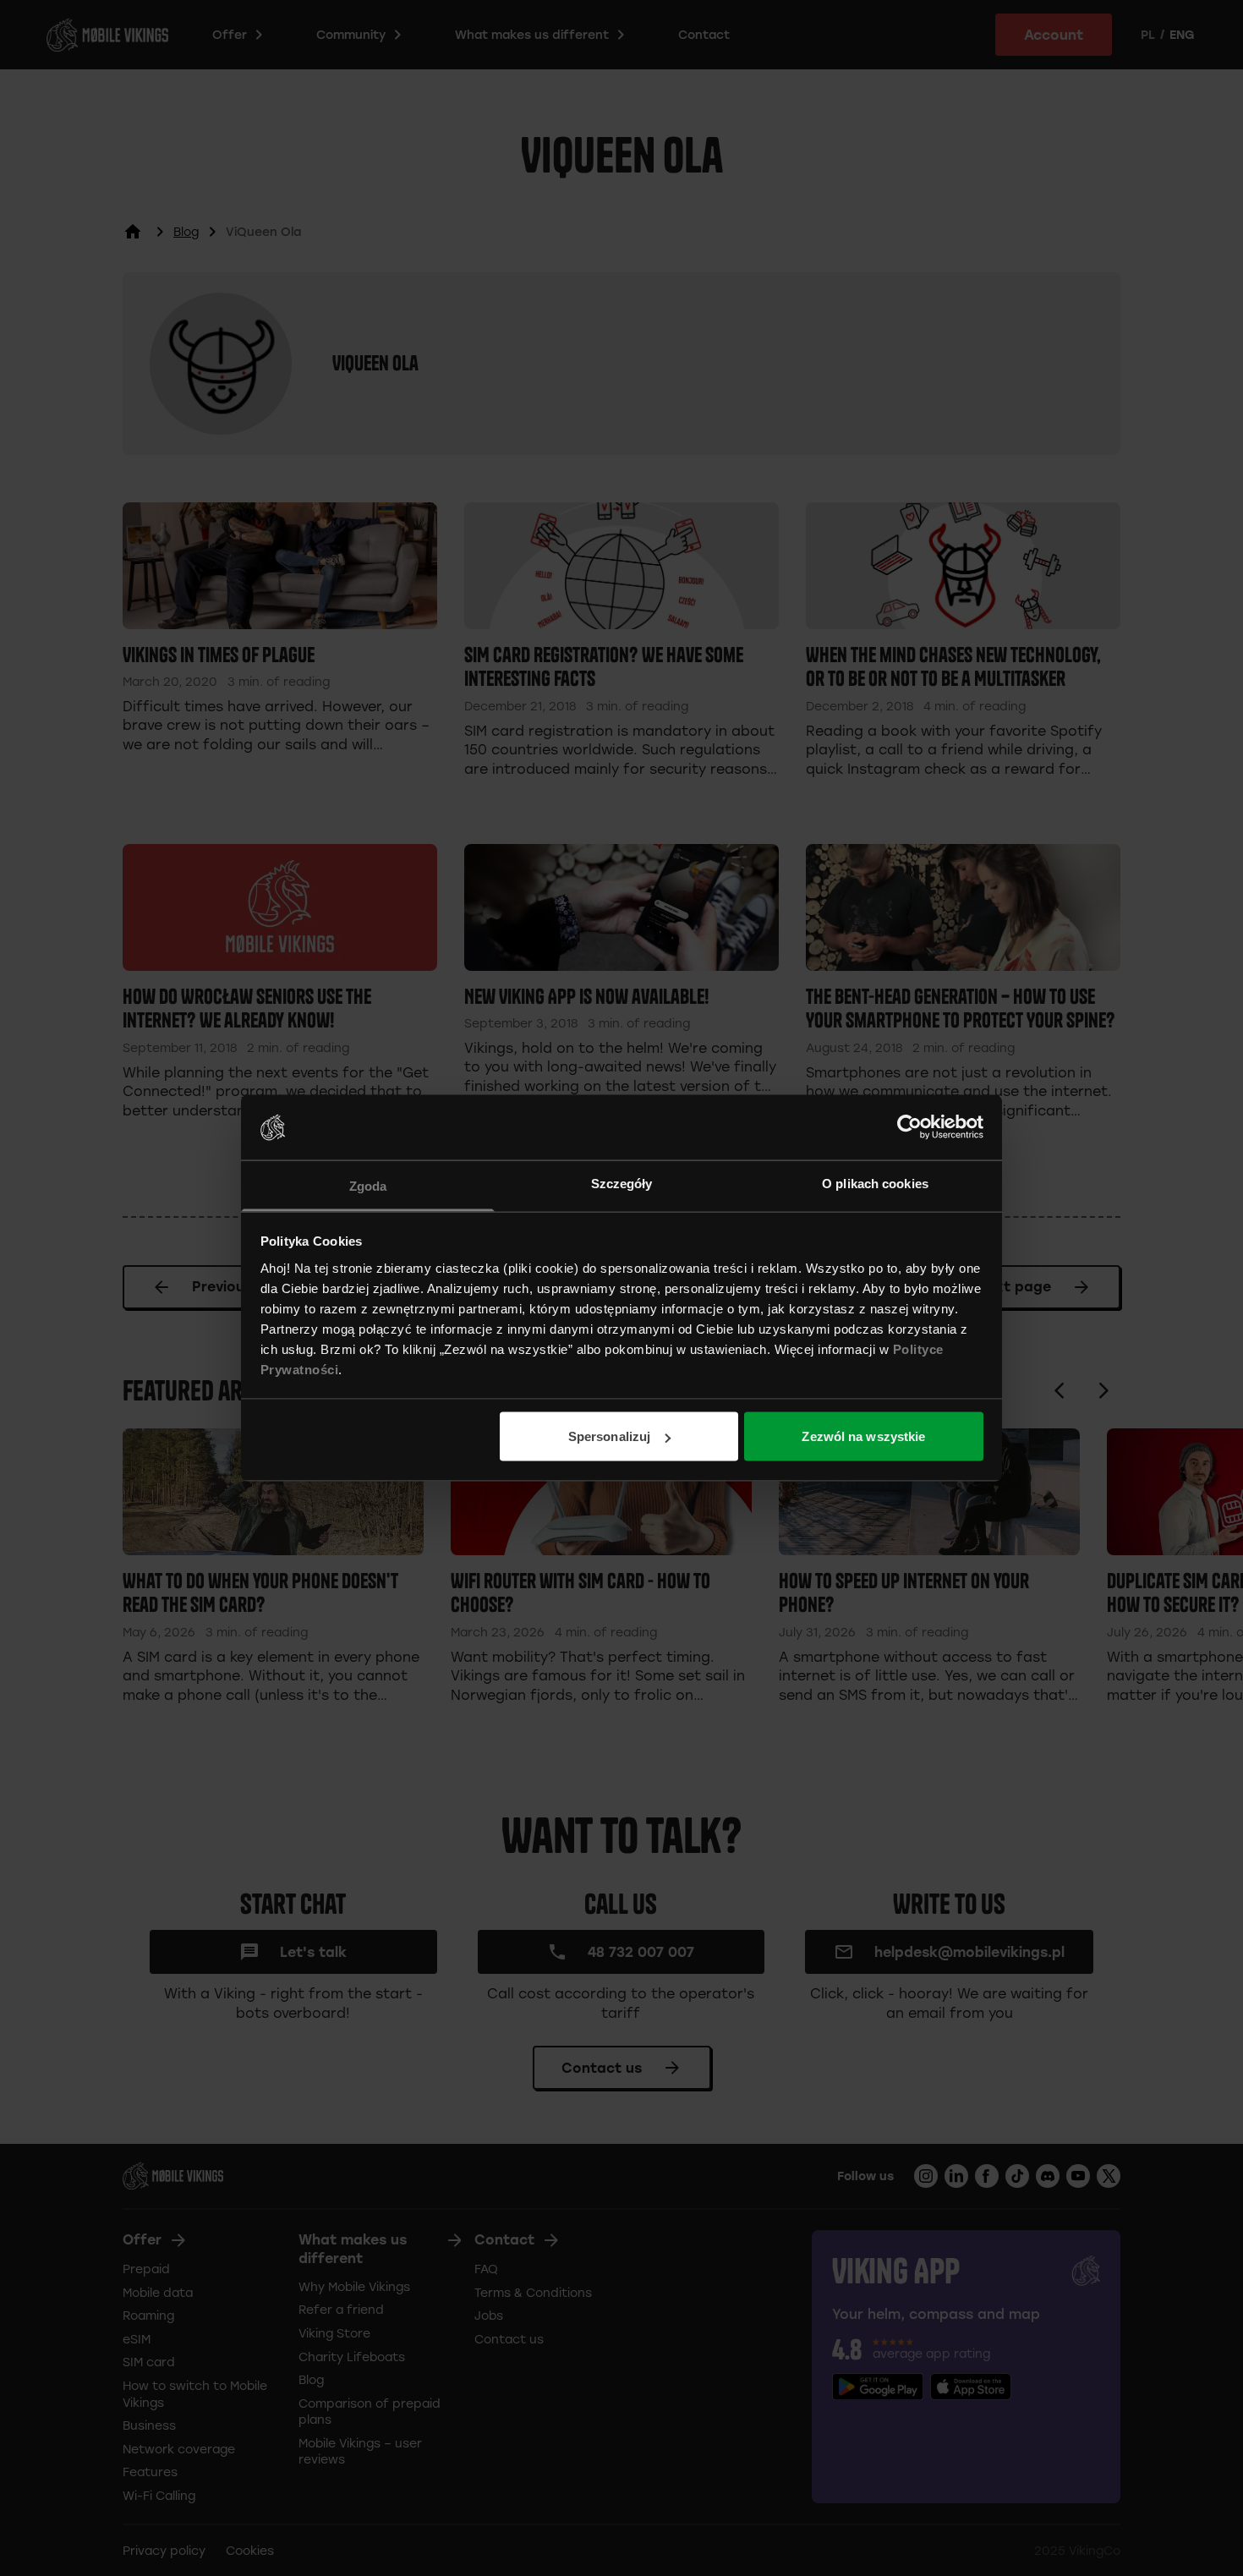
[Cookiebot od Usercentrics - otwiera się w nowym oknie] (909, 1127)
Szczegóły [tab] (622, 1183)
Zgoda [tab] (368, 1185)
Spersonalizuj (609, 1436)
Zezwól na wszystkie (863, 1436)
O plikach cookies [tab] (875, 1183)
